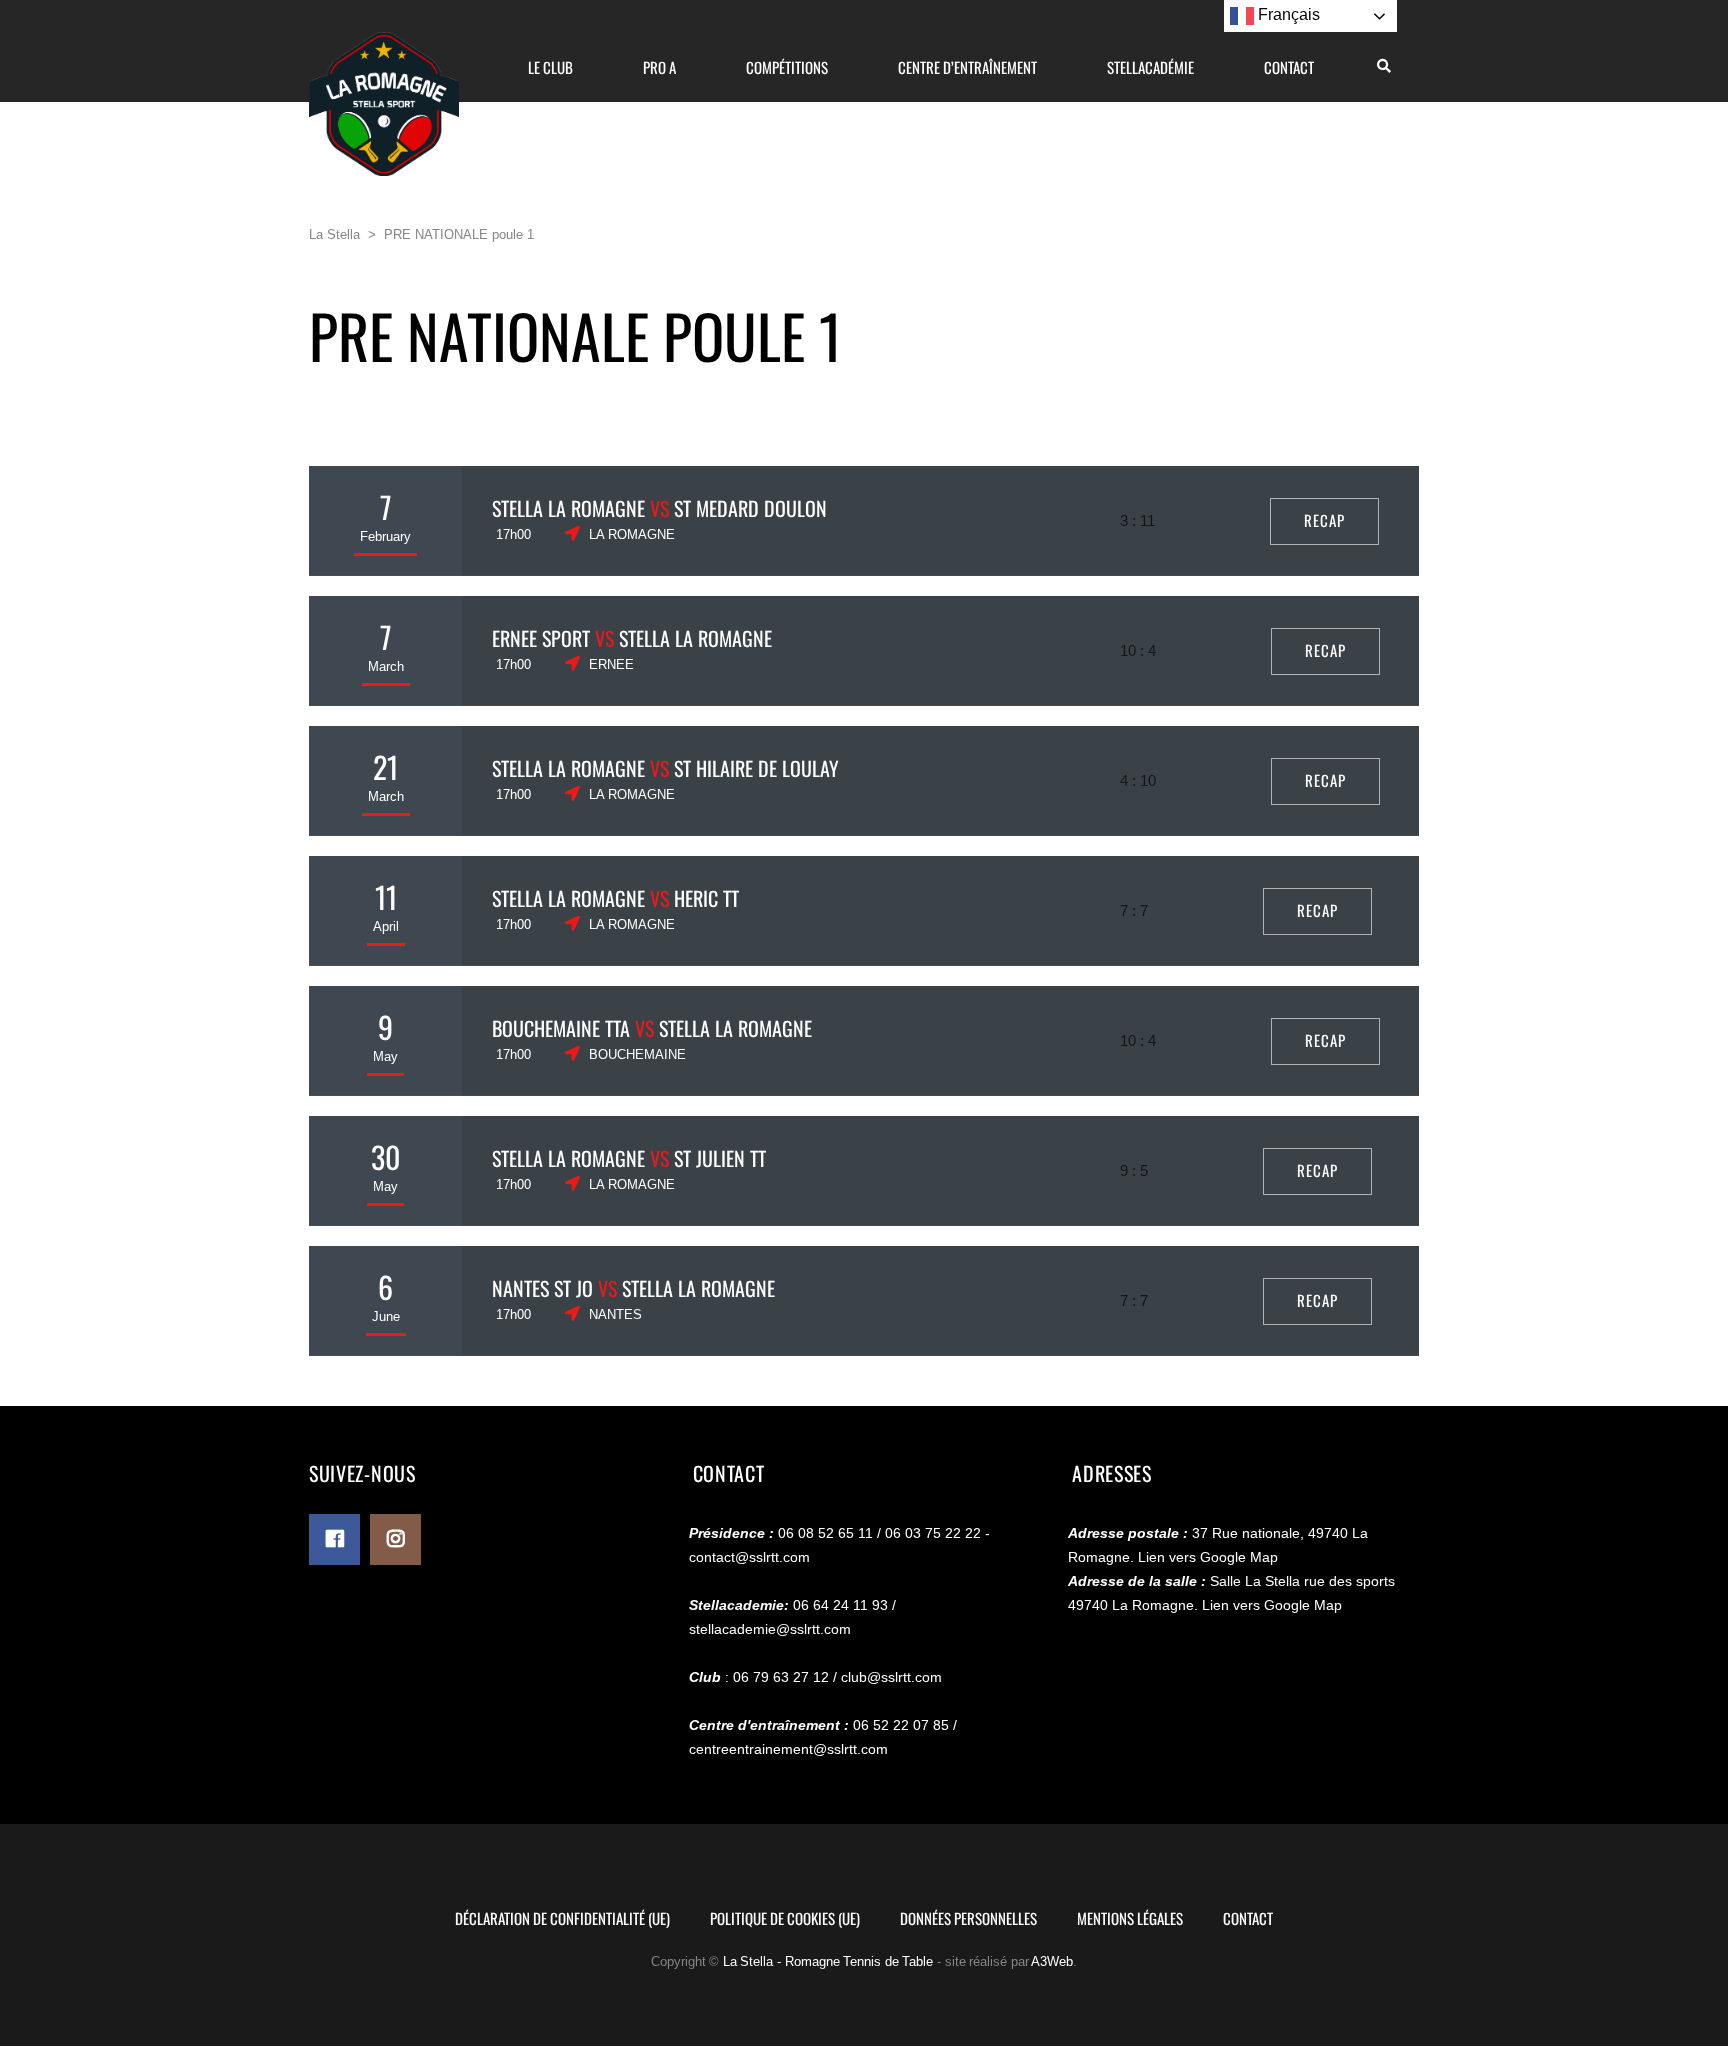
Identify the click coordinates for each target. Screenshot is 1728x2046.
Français (1287, 14)
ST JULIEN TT (720, 1158)
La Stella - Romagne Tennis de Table (828, 1961)
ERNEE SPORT (541, 638)
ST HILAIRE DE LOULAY (756, 768)
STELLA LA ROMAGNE (568, 508)
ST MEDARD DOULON (750, 508)
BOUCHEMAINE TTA (561, 1028)
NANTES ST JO (542, 1288)
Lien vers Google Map (1208, 1557)
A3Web (1052, 1961)
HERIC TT (706, 898)
